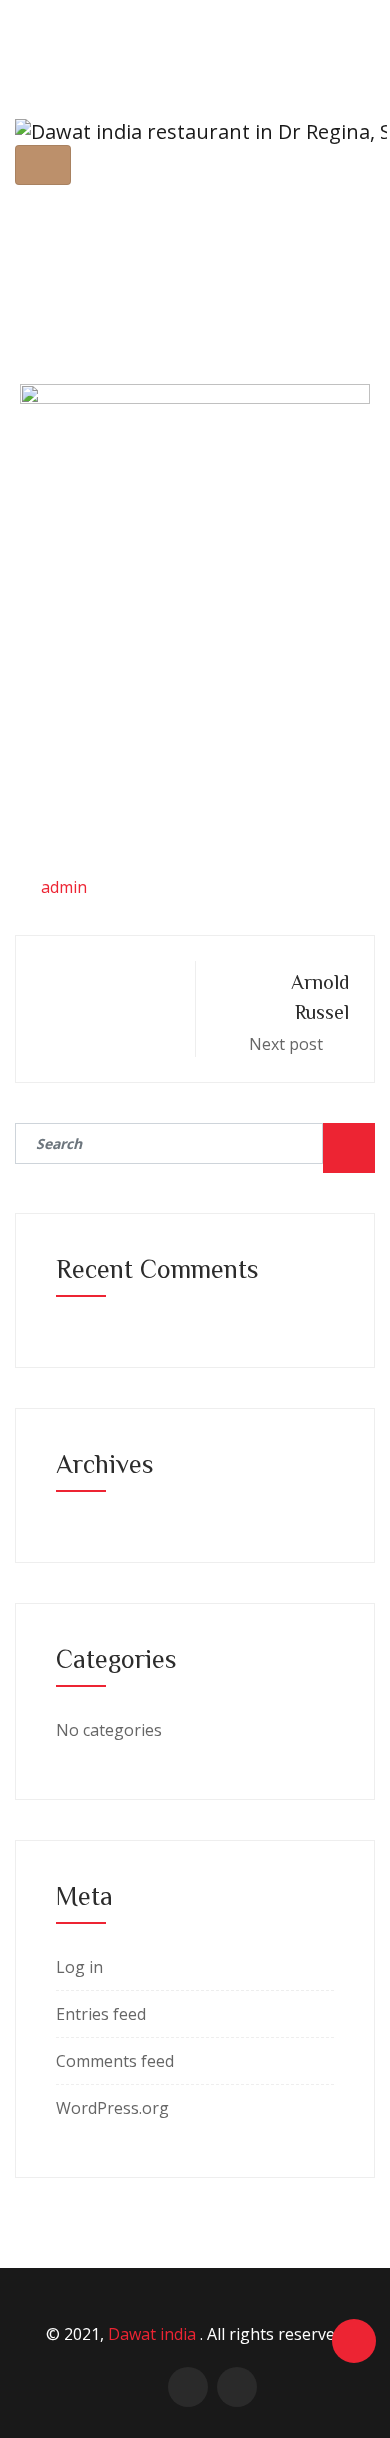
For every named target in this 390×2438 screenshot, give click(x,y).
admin (64, 887)
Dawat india (154, 2334)
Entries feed (101, 2014)
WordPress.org (112, 2108)
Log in (79, 1967)
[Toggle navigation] (43, 165)
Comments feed (115, 2061)
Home (80, 263)
